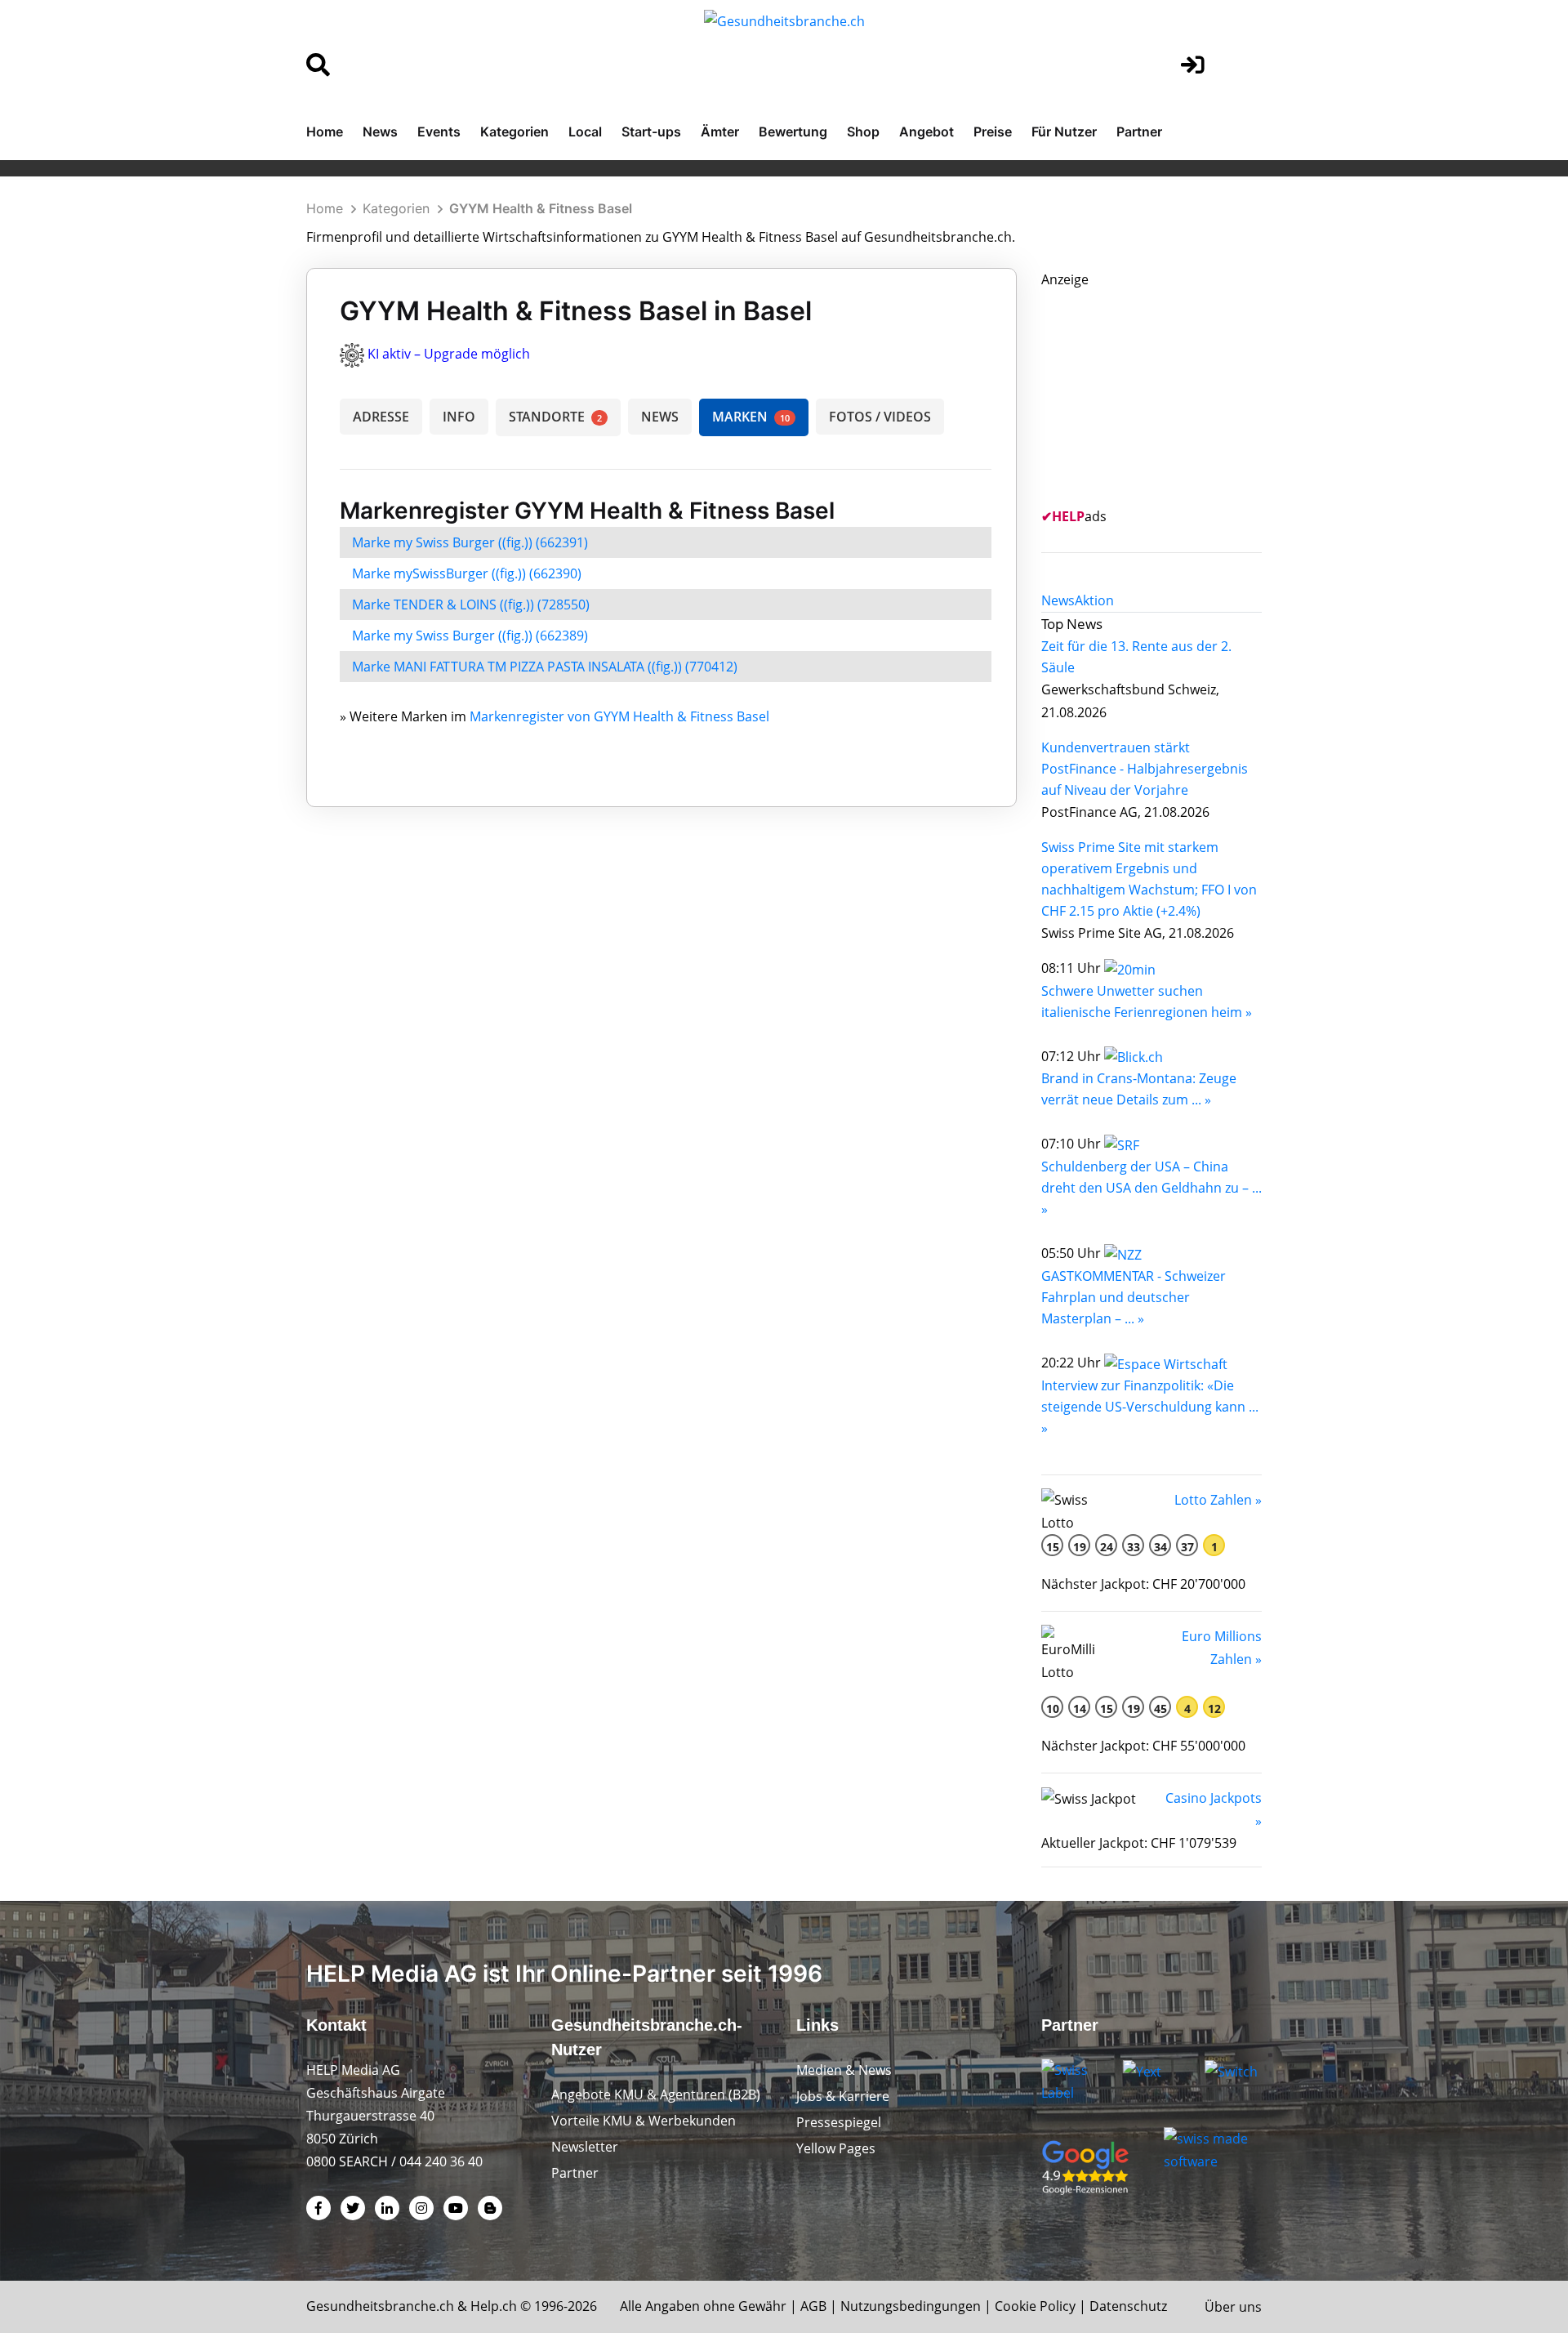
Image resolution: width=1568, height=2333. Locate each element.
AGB (813, 2306)
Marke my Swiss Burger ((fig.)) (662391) (470, 542)
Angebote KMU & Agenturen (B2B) (656, 2094)
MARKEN (751, 417)
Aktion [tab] (1094, 600)
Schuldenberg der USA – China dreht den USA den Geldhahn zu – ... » (1151, 1188)
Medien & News (844, 2070)
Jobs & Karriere (843, 2096)
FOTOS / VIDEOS (880, 417)
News (380, 132)
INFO (459, 417)
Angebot (927, 132)
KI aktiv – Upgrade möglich (449, 354)
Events (439, 132)
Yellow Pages (836, 2148)
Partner (1139, 132)
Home (325, 132)
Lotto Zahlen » (1218, 1500)
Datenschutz (1128, 2306)
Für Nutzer (1064, 132)
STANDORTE (555, 417)
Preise (993, 132)
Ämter (720, 132)
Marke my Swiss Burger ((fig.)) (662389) (470, 636)
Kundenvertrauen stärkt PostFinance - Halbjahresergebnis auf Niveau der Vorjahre (1145, 769)
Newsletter (585, 2147)
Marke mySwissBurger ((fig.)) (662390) (467, 573)
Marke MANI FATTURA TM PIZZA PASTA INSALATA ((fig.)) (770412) (545, 667)
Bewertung (793, 132)
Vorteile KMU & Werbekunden (644, 2121)
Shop (863, 132)
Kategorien (514, 132)
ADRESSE (381, 417)
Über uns (1233, 2307)
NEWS (660, 417)
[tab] (1058, 600)
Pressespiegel (839, 2122)
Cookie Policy (1035, 2306)
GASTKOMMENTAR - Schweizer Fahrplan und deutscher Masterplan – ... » (1134, 1297)
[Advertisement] (1164, 393)
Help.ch (494, 2306)
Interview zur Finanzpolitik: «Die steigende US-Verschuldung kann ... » (1150, 1407)
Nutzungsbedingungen (911, 2306)
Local (585, 132)
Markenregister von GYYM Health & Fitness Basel (619, 716)
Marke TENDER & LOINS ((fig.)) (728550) (471, 604)
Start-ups (651, 132)
